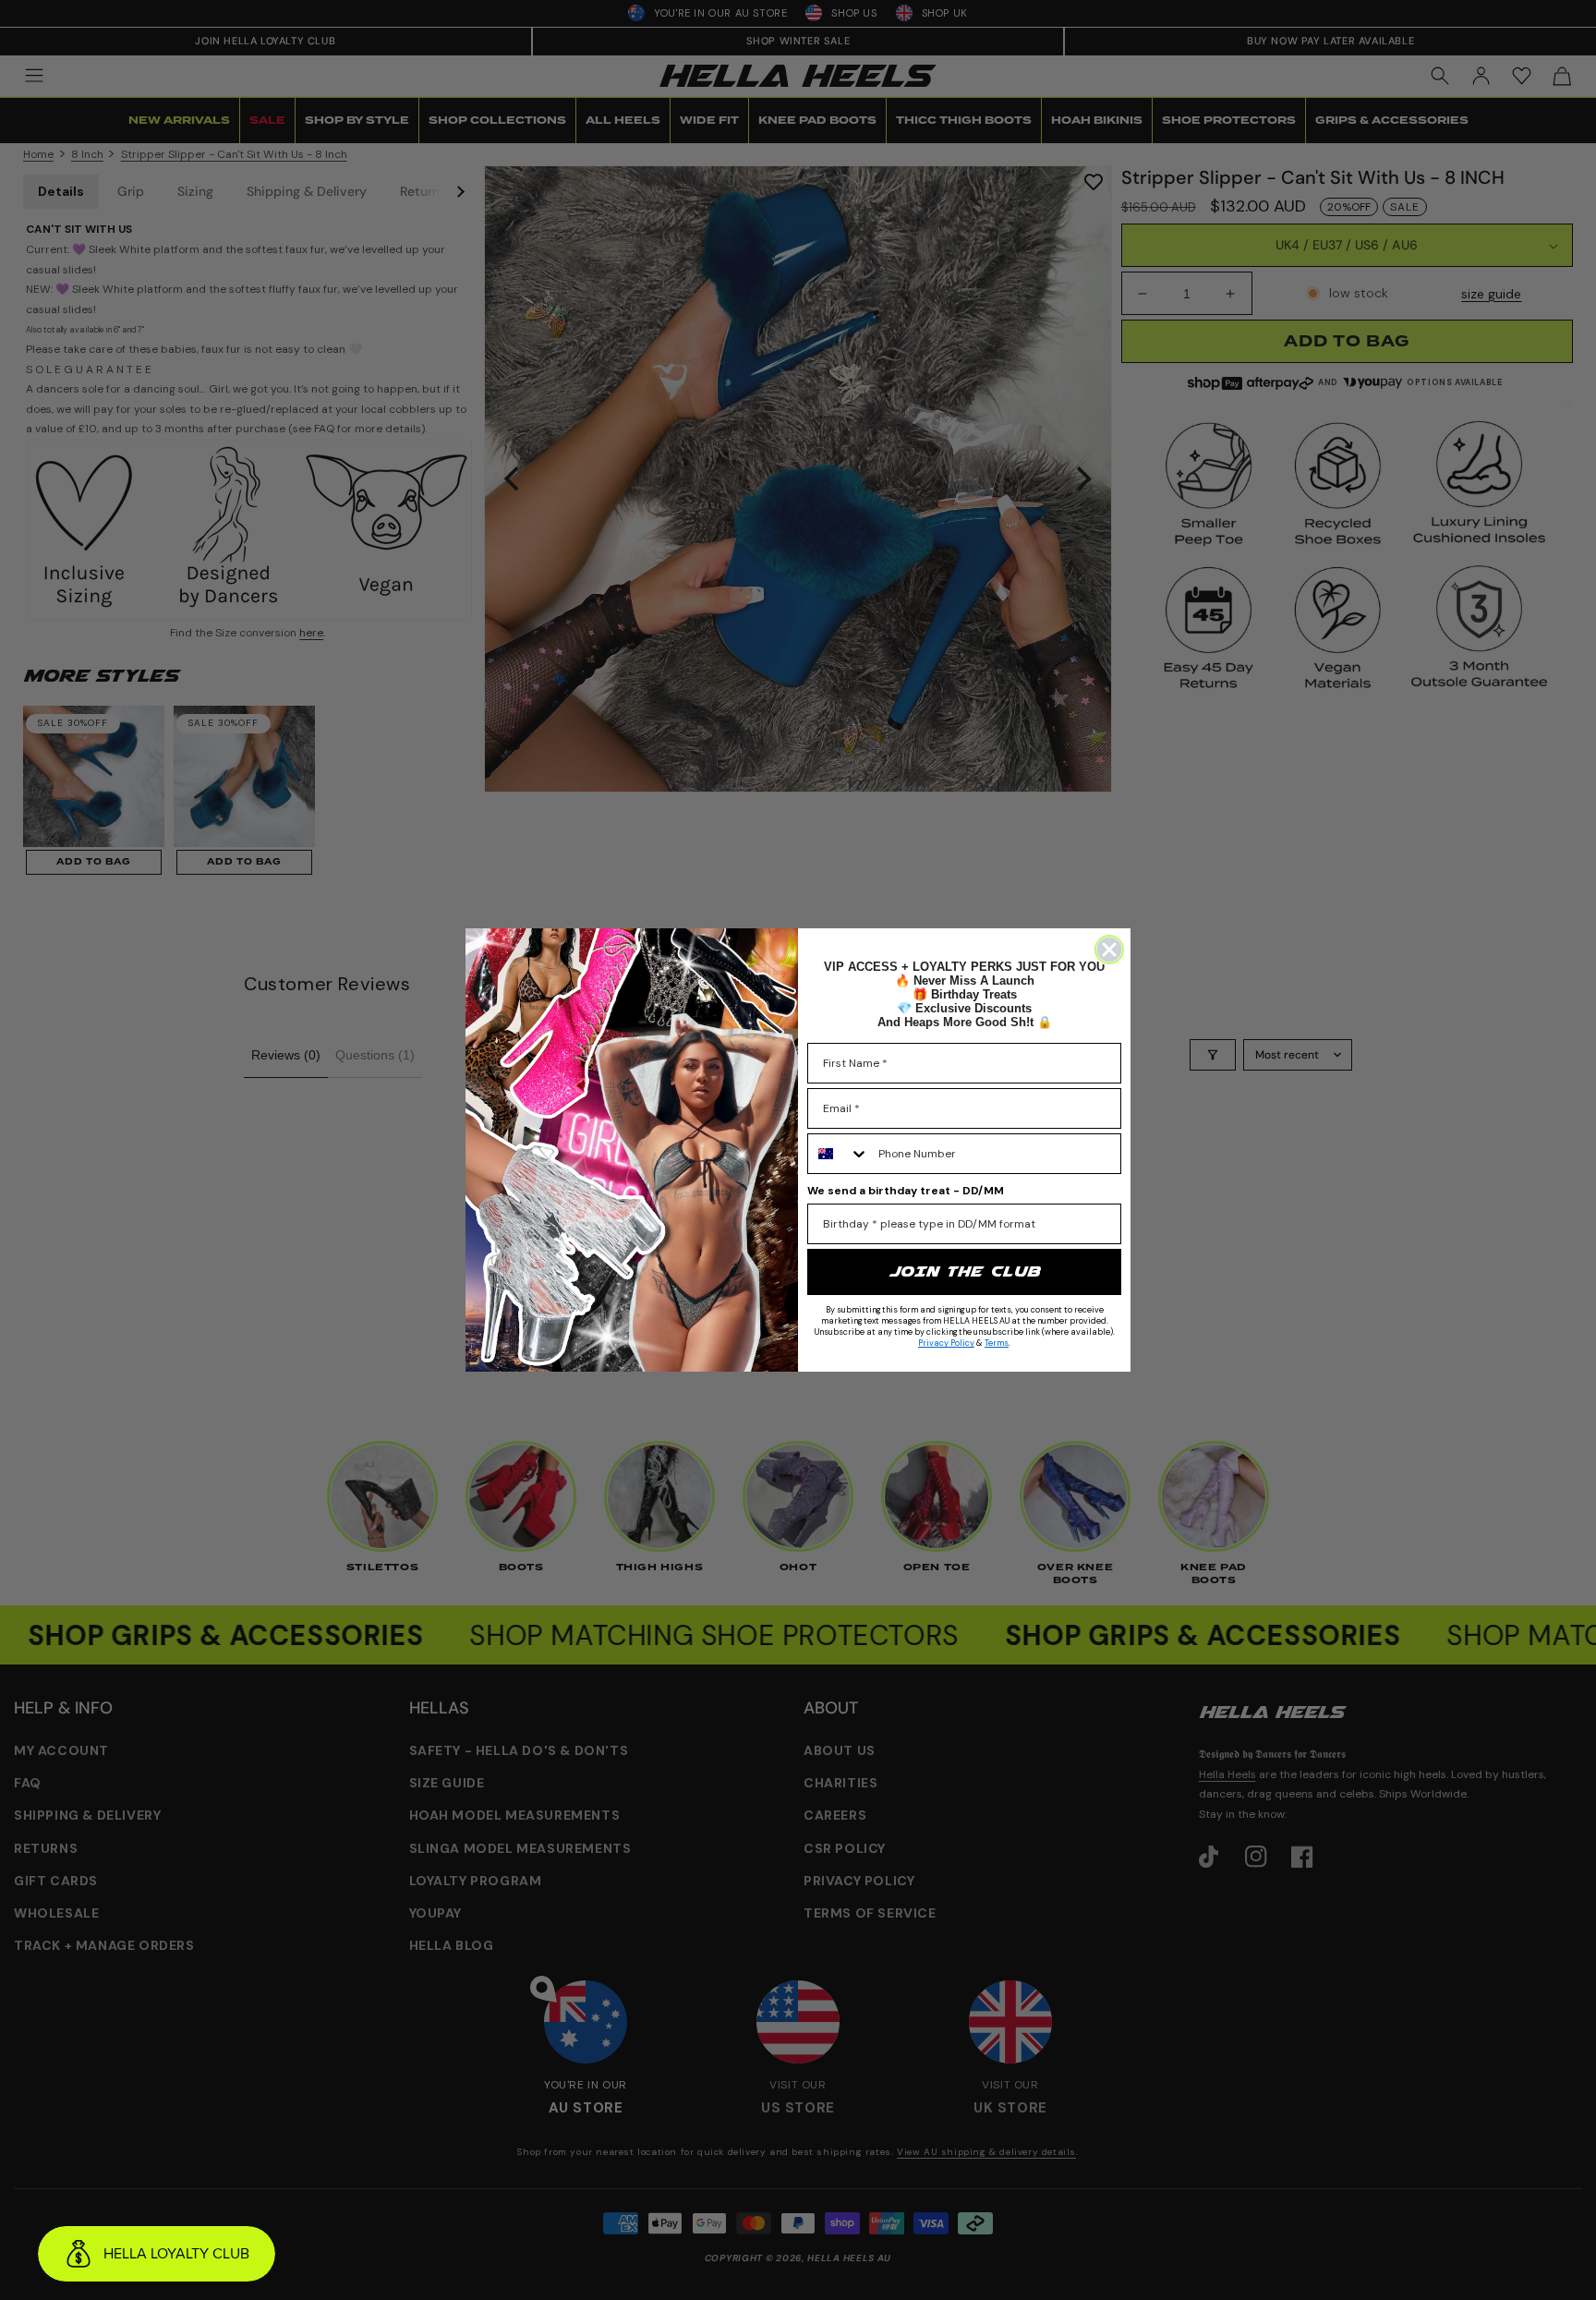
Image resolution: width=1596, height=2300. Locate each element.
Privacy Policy (946, 1343)
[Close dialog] (1109, 950)
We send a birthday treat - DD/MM (906, 1191)
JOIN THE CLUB (964, 1271)
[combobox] (839, 1154)
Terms (997, 1343)
